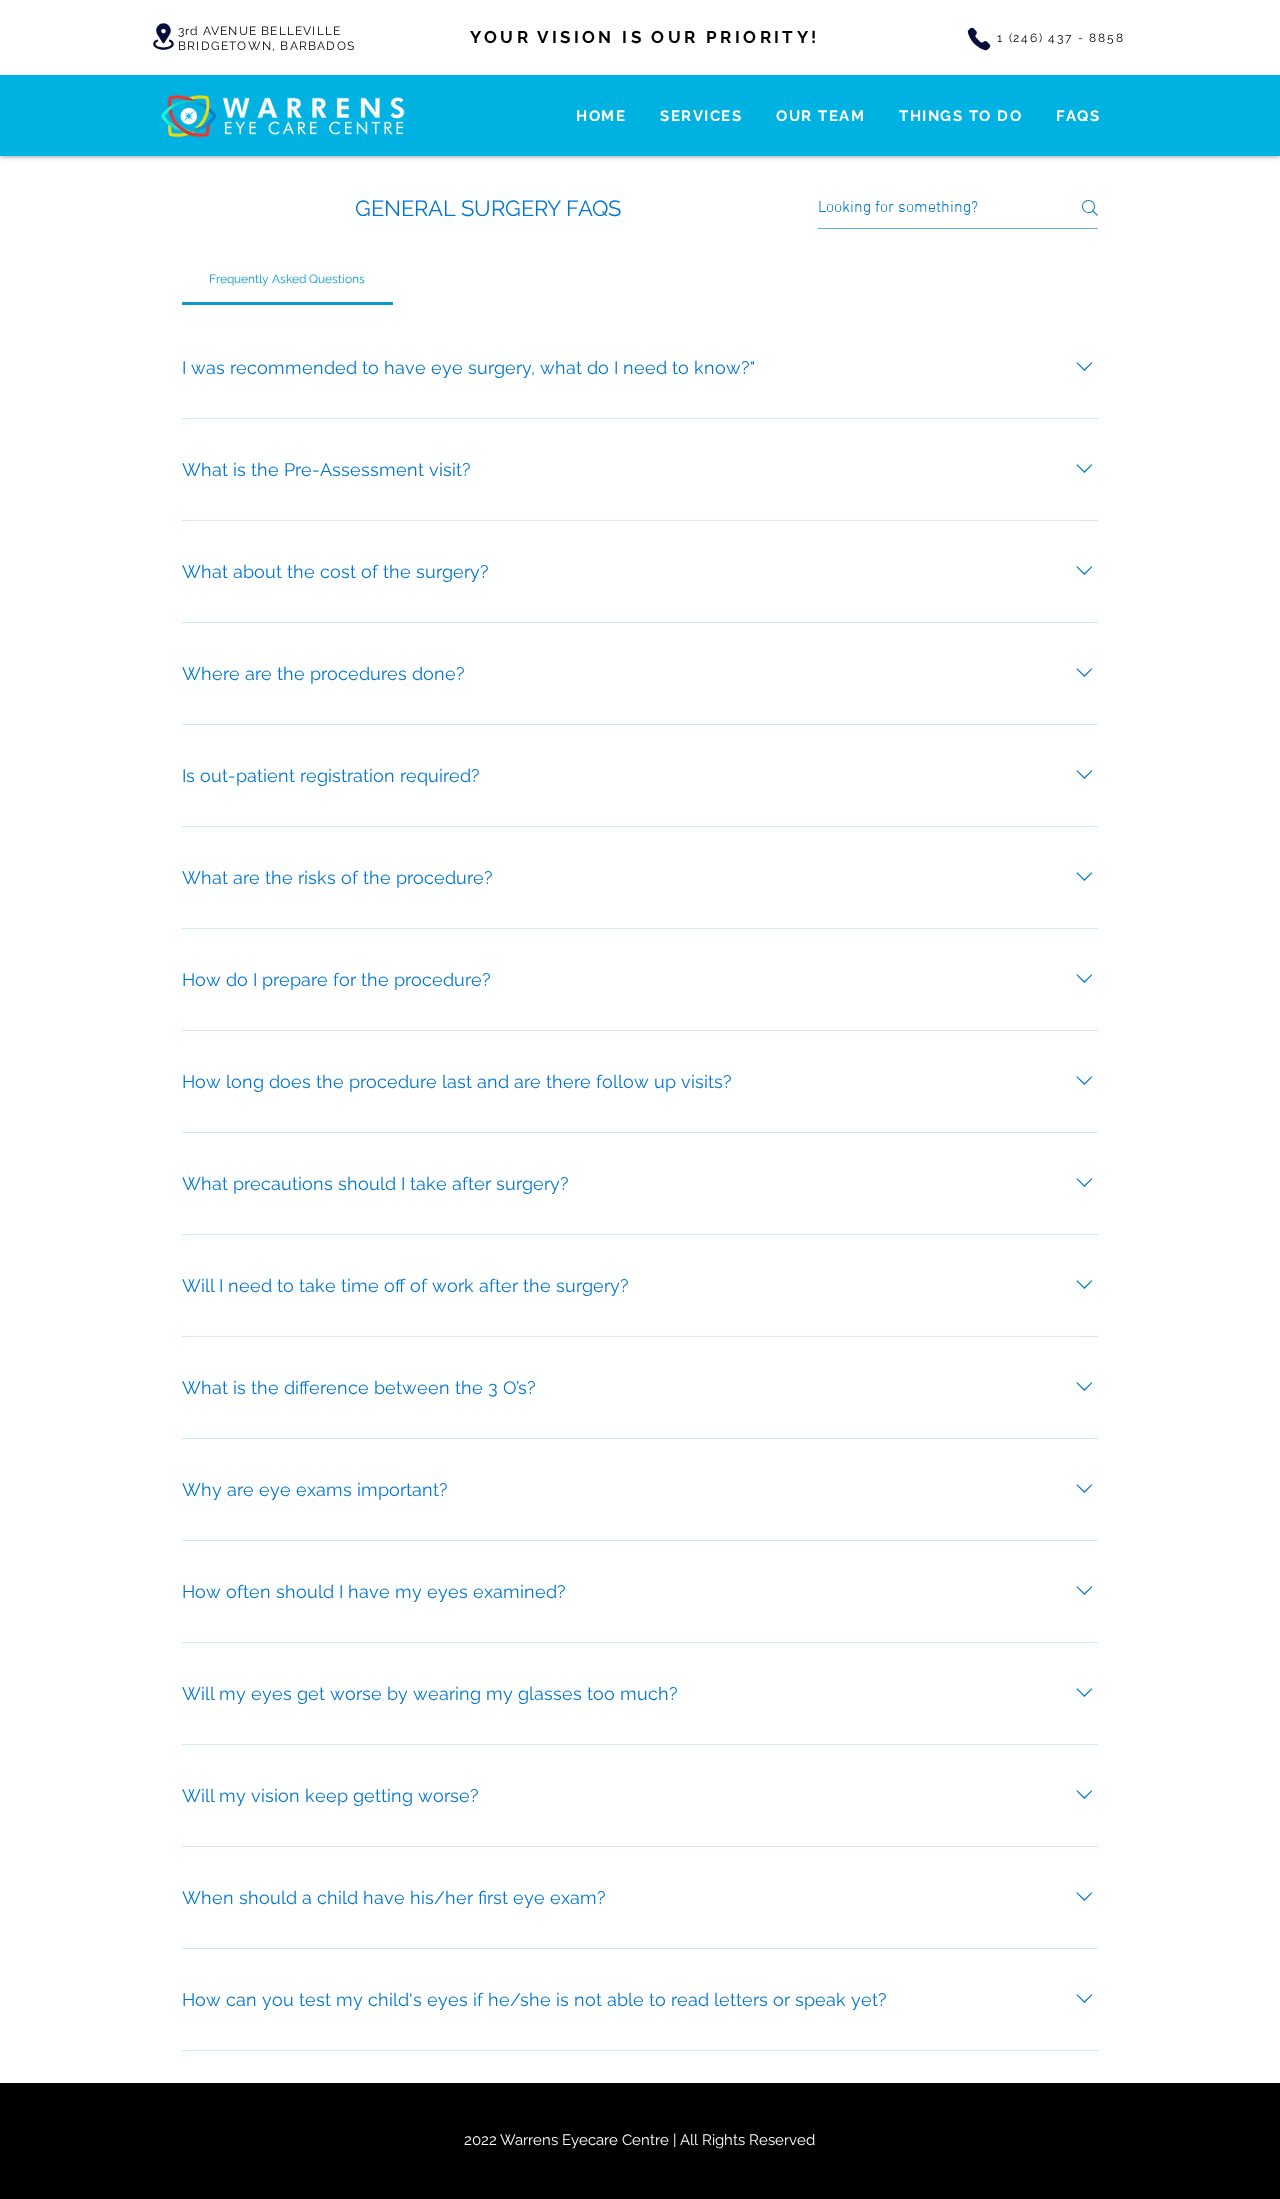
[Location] (163, 36)
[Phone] (979, 39)
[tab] (287, 279)
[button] (701, 116)
